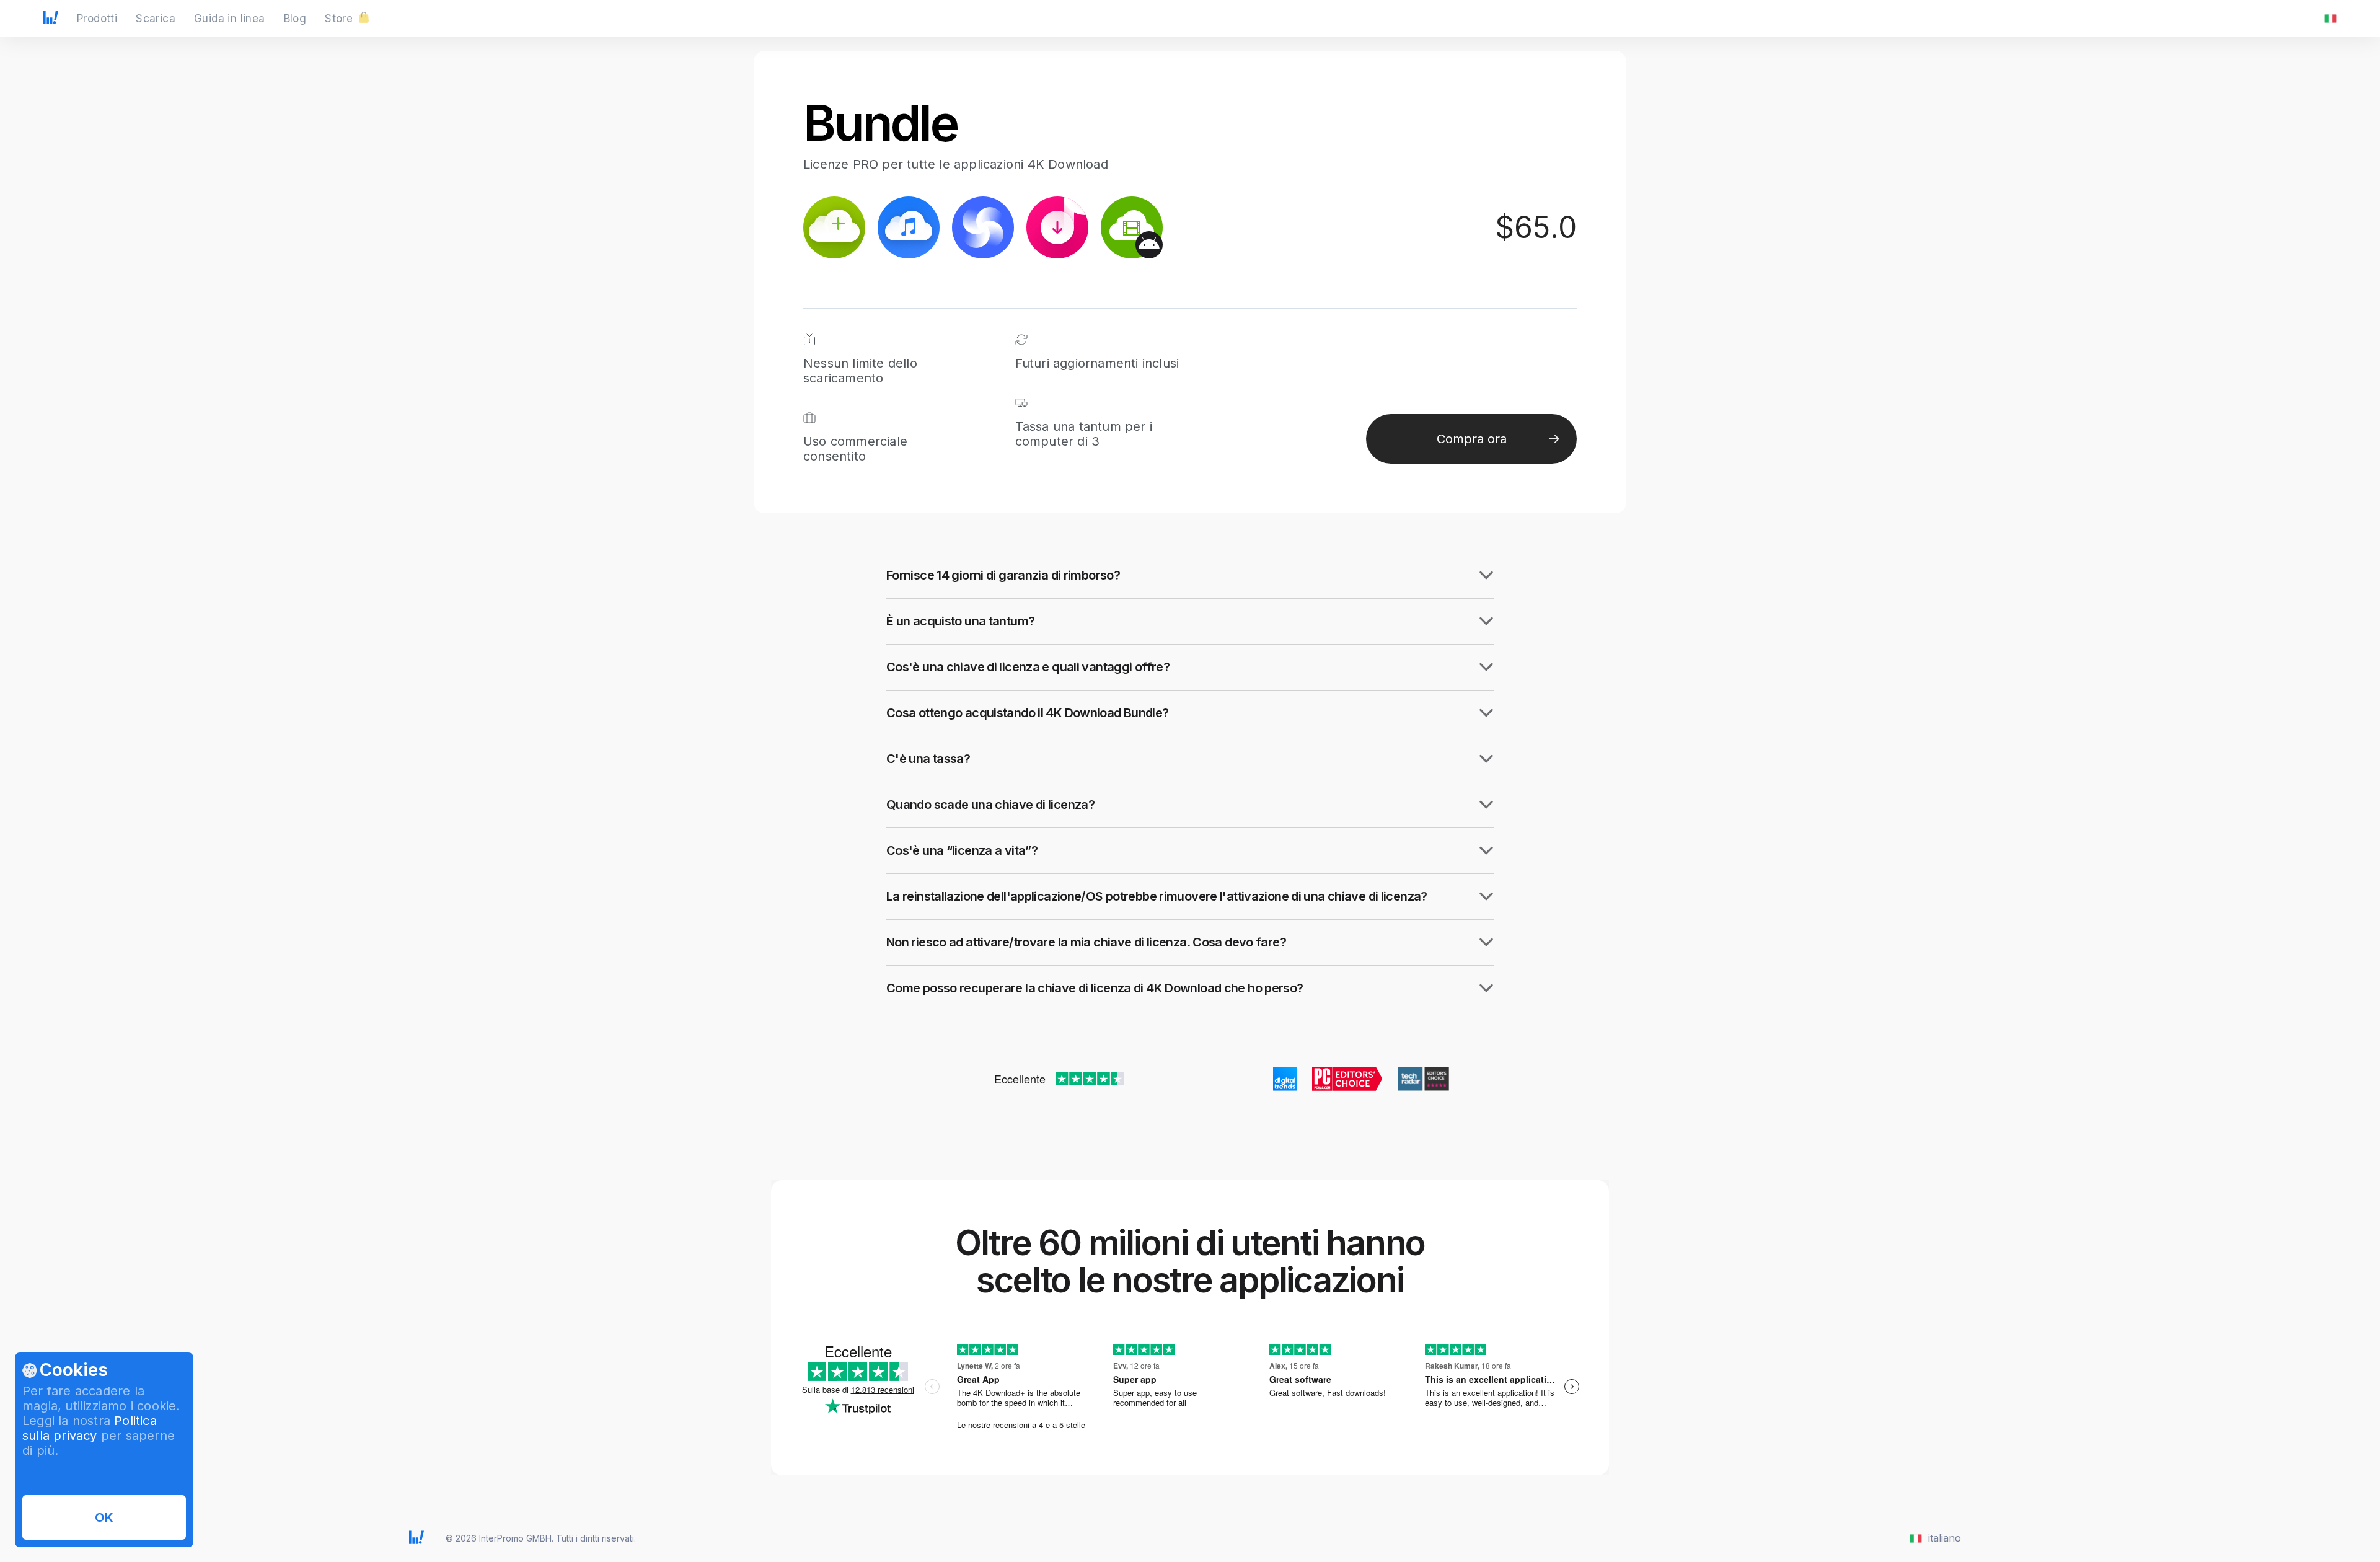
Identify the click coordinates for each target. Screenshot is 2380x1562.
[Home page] (51, 20)
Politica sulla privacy (90, 1428)
